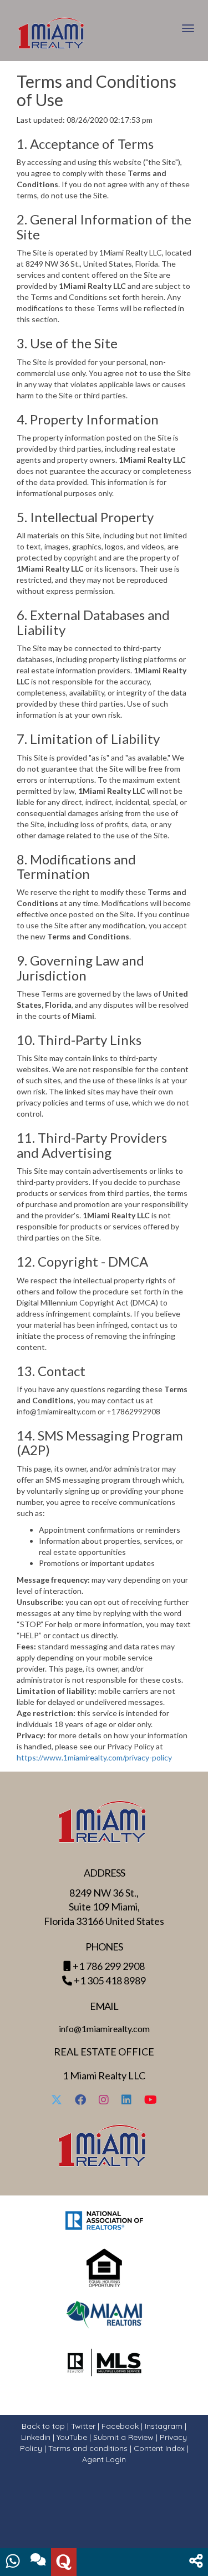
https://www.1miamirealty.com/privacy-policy (94, 1757)
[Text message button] (38, 2562)
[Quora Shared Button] (64, 2562)
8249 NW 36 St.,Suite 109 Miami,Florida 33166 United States (104, 1907)
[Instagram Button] (104, 2101)
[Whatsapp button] (13, 2562)
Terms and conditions (88, 2448)
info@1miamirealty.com (104, 2029)
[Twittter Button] (57, 2101)
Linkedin (36, 2437)
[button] (196, 2562)
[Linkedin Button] (126, 2101)
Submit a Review (123, 2437)
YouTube (72, 2437)
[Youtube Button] (151, 2101)
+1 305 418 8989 (110, 1980)
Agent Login (104, 2459)
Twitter (83, 2426)
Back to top (43, 2426)
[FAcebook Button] (80, 2101)
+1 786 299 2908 (109, 1966)
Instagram (164, 2426)
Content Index (159, 2448)
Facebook (120, 2426)
